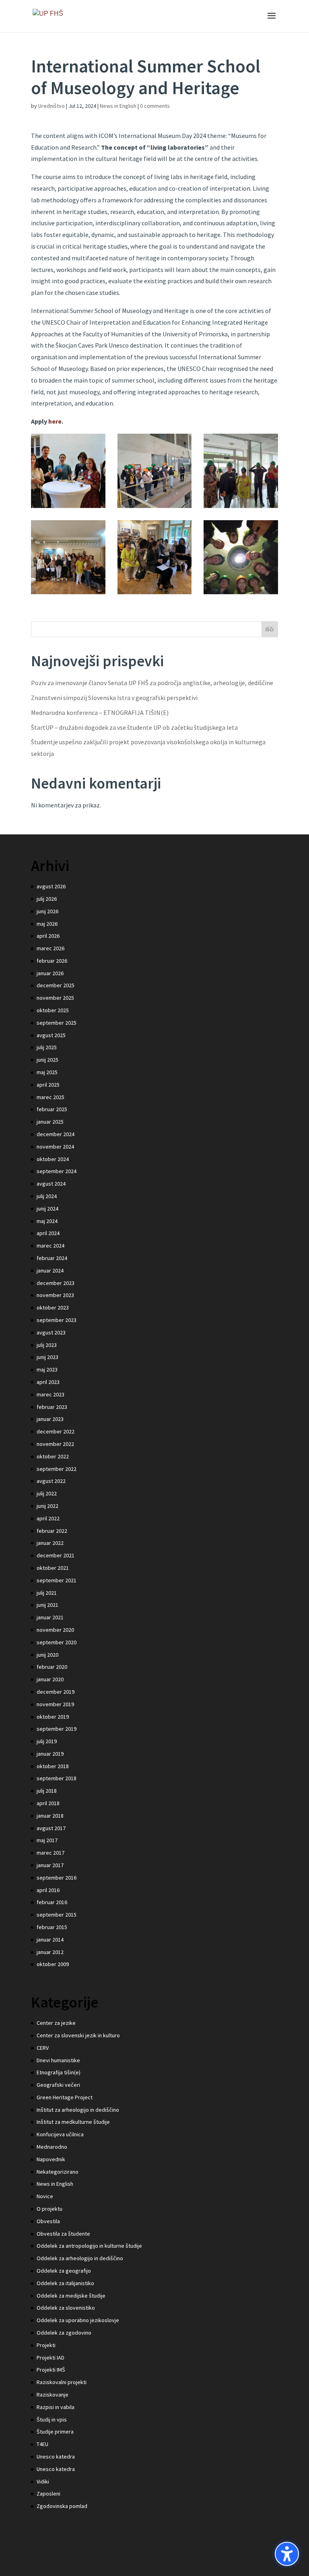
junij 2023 (47, 1357)
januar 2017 (50, 1865)
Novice (45, 2196)
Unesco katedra (56, 2457)
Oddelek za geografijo (64, 2271)
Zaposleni (48, 2494)
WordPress (208, 2564)
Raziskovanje (53, 2395)
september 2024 (57, 1171)
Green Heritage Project (65, 2097)
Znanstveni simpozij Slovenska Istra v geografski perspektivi (114, 698)
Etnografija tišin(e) (59, 2072)
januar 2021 (50, 1617)
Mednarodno (52, 2147)
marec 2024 (50, 1246)
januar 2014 (50, 1940)
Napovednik (51, 2159)
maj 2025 (47, 1072)
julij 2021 (47, 1593)
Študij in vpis (52, 2420)
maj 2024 (47, 1221)
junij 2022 (47, 1506)
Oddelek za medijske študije (71, 2296)
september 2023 (57, 1320)
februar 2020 (52, 1667)
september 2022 (57, 1469)
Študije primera (55, 2432)
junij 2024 (47, 1209)
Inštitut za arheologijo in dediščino (78, 2110)
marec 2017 (50, 1853)
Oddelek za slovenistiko (66, 2308)
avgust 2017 (51, 1828)
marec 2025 (50, 1097)
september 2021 (57, 1580)
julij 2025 (47, 1047)
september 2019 (57, 1729)
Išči (270, 629)
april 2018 (48, 1803)
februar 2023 (52, 1407)
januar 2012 (50, 1952)
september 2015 (57, 1915)
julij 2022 (47, 1493)
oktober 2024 (53, 1159)
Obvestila (48, 2221)
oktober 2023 (53, 1308)
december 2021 (56, 1555)
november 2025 (55, 998)
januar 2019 (50, 1754)
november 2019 (55, 1704)
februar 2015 (52, 1927)
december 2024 (56, 1134)
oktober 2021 (53, 1568)
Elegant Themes (138, 2564)
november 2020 (55, 1630)
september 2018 (57, 1778)
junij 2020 (47, 1655)
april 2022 (48, 1518)
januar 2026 (50, 973)
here (55, 421)
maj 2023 (47, 1369)
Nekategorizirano (58, 2172)
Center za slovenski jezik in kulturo (78, 2035)
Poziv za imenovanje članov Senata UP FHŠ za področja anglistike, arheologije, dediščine (152, 683)
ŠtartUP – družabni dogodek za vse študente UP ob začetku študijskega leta (134, 727)
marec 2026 (50, 948)
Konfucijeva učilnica (60, 2134)
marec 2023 (50, 1394)
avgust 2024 (51, 1184)
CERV (43, 2048)
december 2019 (56, 1692)
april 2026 (48, 936)
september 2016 (57, 1878)
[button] (287, 2554)
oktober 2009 (53, 1964)
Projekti (46, 2345)
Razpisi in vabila (56, 2407)
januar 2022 (50, 1543)
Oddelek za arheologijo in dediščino (80, 2258)
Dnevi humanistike (58, 2060)
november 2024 (55, 1147)
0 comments (155, 106)
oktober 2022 (53, 1456)
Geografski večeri (58, 2085)
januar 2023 (50, 1419)
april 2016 (48, 1890)
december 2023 (56, 1283)
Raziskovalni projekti (62, 2382)
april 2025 (48, 1085)
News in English (118, 106)
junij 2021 (47, 1605)
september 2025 (57, 1023)
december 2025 (56, 985)
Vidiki (43, 2481)
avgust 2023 (51, 1332)
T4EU (42, 2444)
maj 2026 (47, 924)
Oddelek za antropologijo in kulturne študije (89, 2246)
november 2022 (55, 1444)
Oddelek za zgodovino (64, 2333)
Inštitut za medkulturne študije (73, 2122)
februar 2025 (52, 1109)
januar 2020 (50, 1679)
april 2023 (48, 1382)
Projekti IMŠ (51, 2370)
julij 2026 (47, 899)
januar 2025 (50, 1122)
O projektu (49, 2209)
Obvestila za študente (63, 2234)
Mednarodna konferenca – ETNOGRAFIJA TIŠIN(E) (100, 712)
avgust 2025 (51, 1035)
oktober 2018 (53, 1766)
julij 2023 (47, 1345)
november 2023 (55, 1295)
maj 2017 (47, 1840)
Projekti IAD (50, 2358)
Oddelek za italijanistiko (65, 2283)
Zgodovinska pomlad (62, 2506)
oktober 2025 (53, 1010)
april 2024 (48, 1233)
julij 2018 (47, 1791)
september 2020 (57, 1642)
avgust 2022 (51, 1481)
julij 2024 (47, 1196)
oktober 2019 (53, 1717)
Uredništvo (51, 106)
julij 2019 (47, 1741)
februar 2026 (52, 961)
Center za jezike (56, 2023)
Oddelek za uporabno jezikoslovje (78, 2320)
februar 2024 (52, 1258)
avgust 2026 (51, 886)
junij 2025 (47, 1060)
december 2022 (56, 1431)
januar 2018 (50, 1816)
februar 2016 (52, 1902)
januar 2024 (50, 1270)
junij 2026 (47, 911)
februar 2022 (52, 1531)
